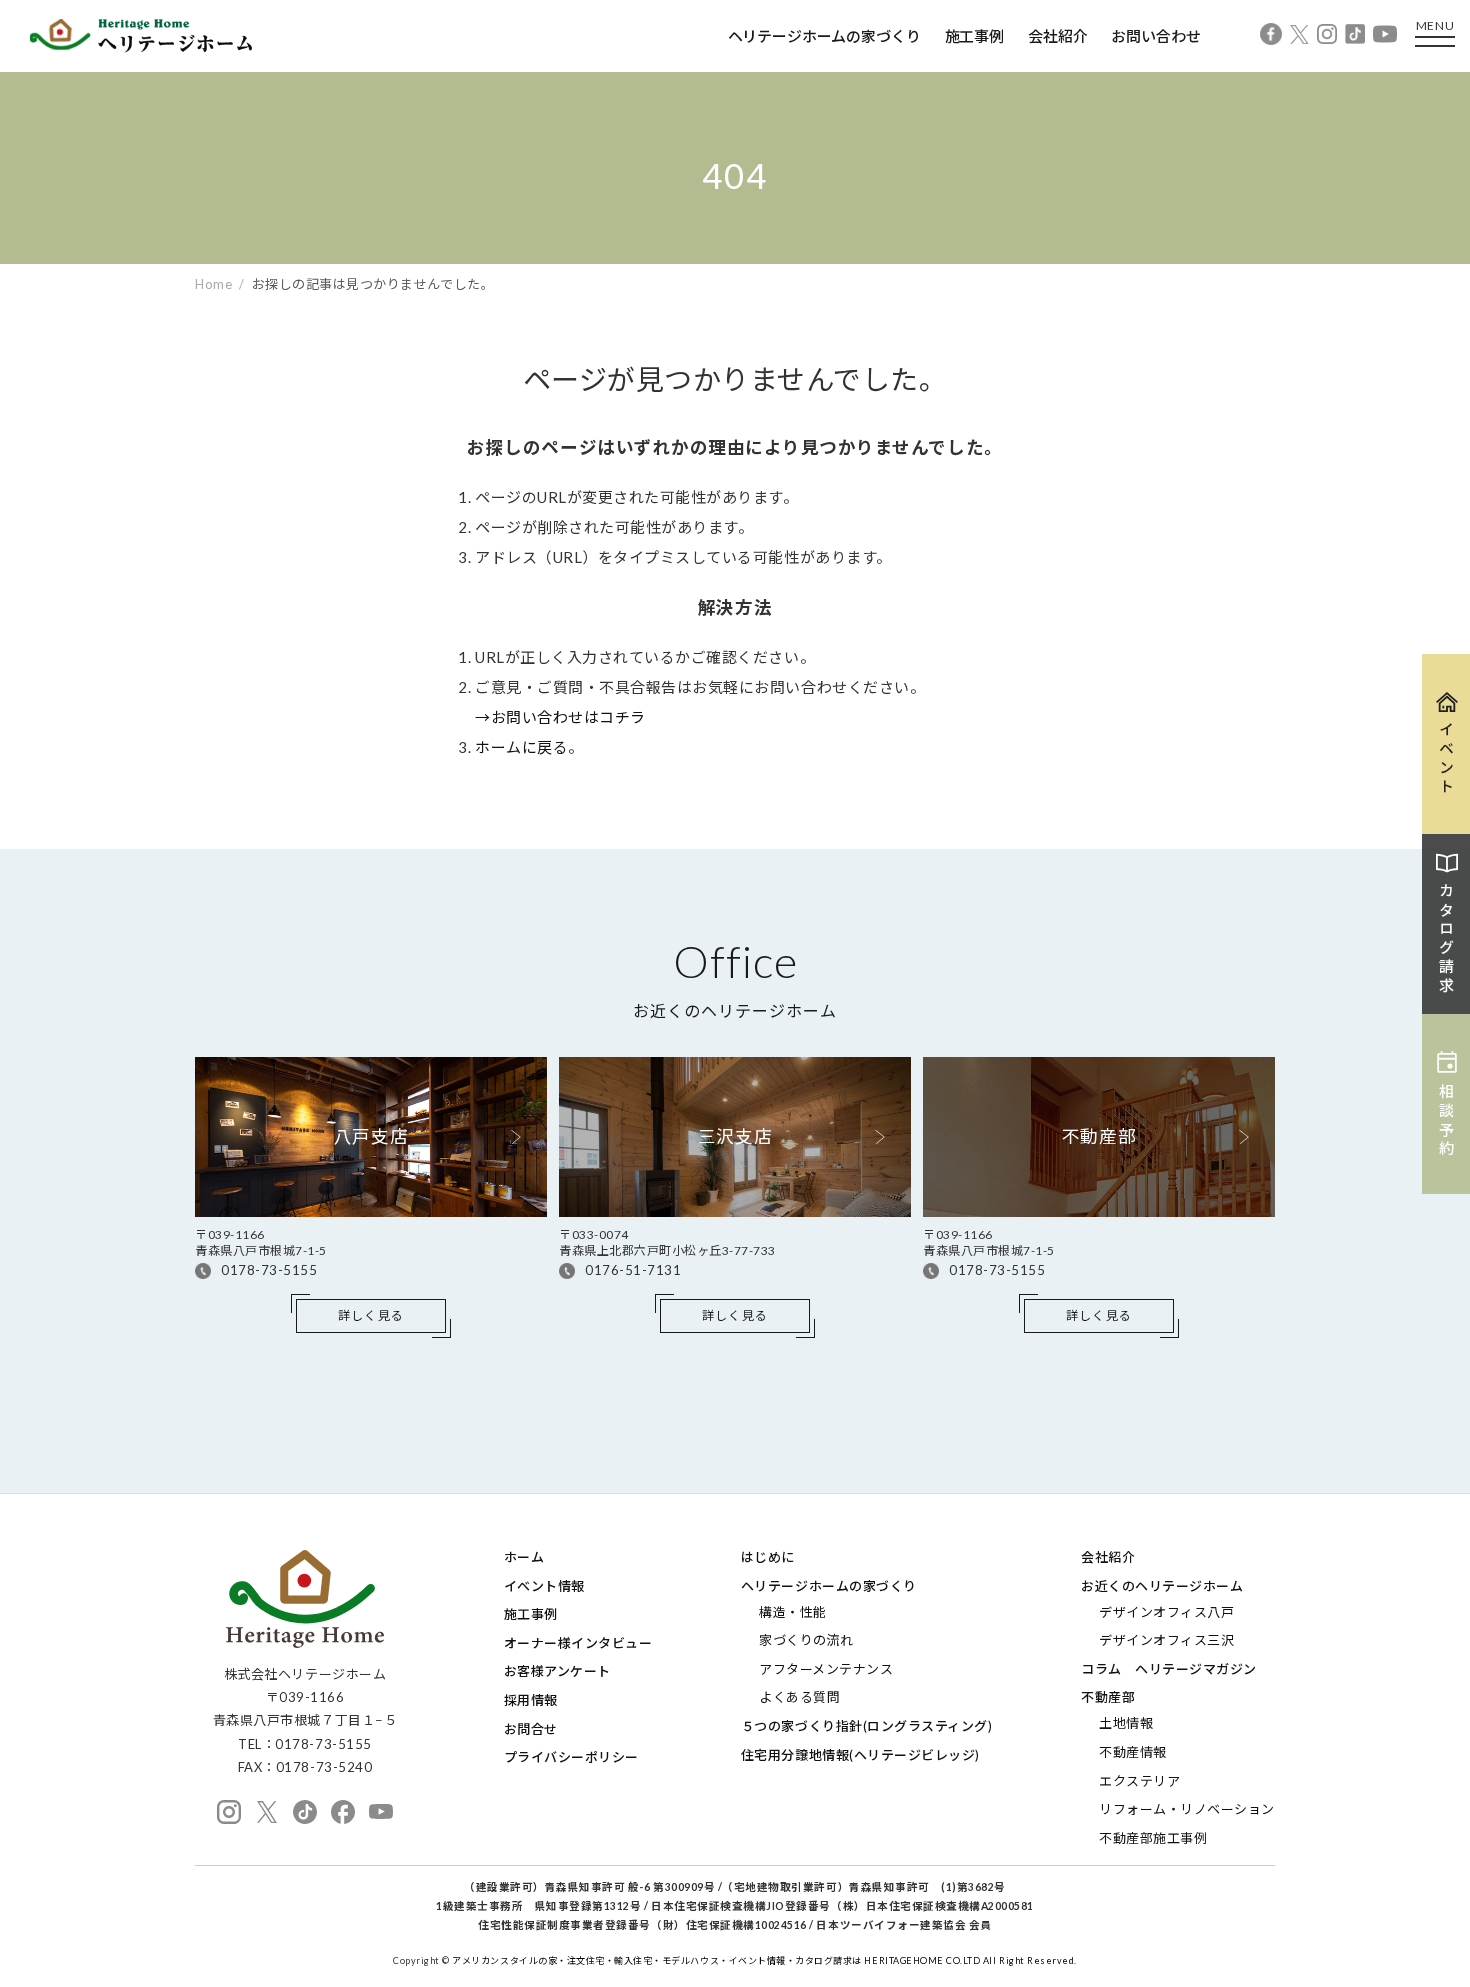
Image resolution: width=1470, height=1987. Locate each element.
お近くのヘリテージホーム (1162, 1586)
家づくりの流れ (806, 1640)
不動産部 (1108, 1697)
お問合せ (531, 1729)
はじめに (768, 1557)
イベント (1447, 759)
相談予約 (1447, 1121)
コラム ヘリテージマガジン (1169, 1669)
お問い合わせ (1155, 36)
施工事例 (974, 36)
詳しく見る (371, 1315)
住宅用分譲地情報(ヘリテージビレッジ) (860, 1755)
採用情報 (531, 1700)
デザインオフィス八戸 (1166, 1612)
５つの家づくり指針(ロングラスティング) (867, 1726)
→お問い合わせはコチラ (560, 717)
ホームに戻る (521, 747)
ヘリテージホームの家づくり (824, 36)
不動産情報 (1133, 1752)
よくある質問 (799, 1697)
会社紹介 (1057, 36)
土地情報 (1126, 1723)
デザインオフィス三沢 (1166, 1640)
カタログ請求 (1447, 939)
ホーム (524, 1557)
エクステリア (1139, 1781)
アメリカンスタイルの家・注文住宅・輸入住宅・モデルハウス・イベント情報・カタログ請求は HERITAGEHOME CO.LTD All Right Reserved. (764, 1960)
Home (213, 284)
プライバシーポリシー (571, 1757)
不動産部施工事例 (1153, 1838)
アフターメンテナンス (826, 1669)
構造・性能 (793, 1612)
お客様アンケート (557, 1671)
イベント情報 (544, 1586)
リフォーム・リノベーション (1187, 1809)
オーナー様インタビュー (578, 1643)
